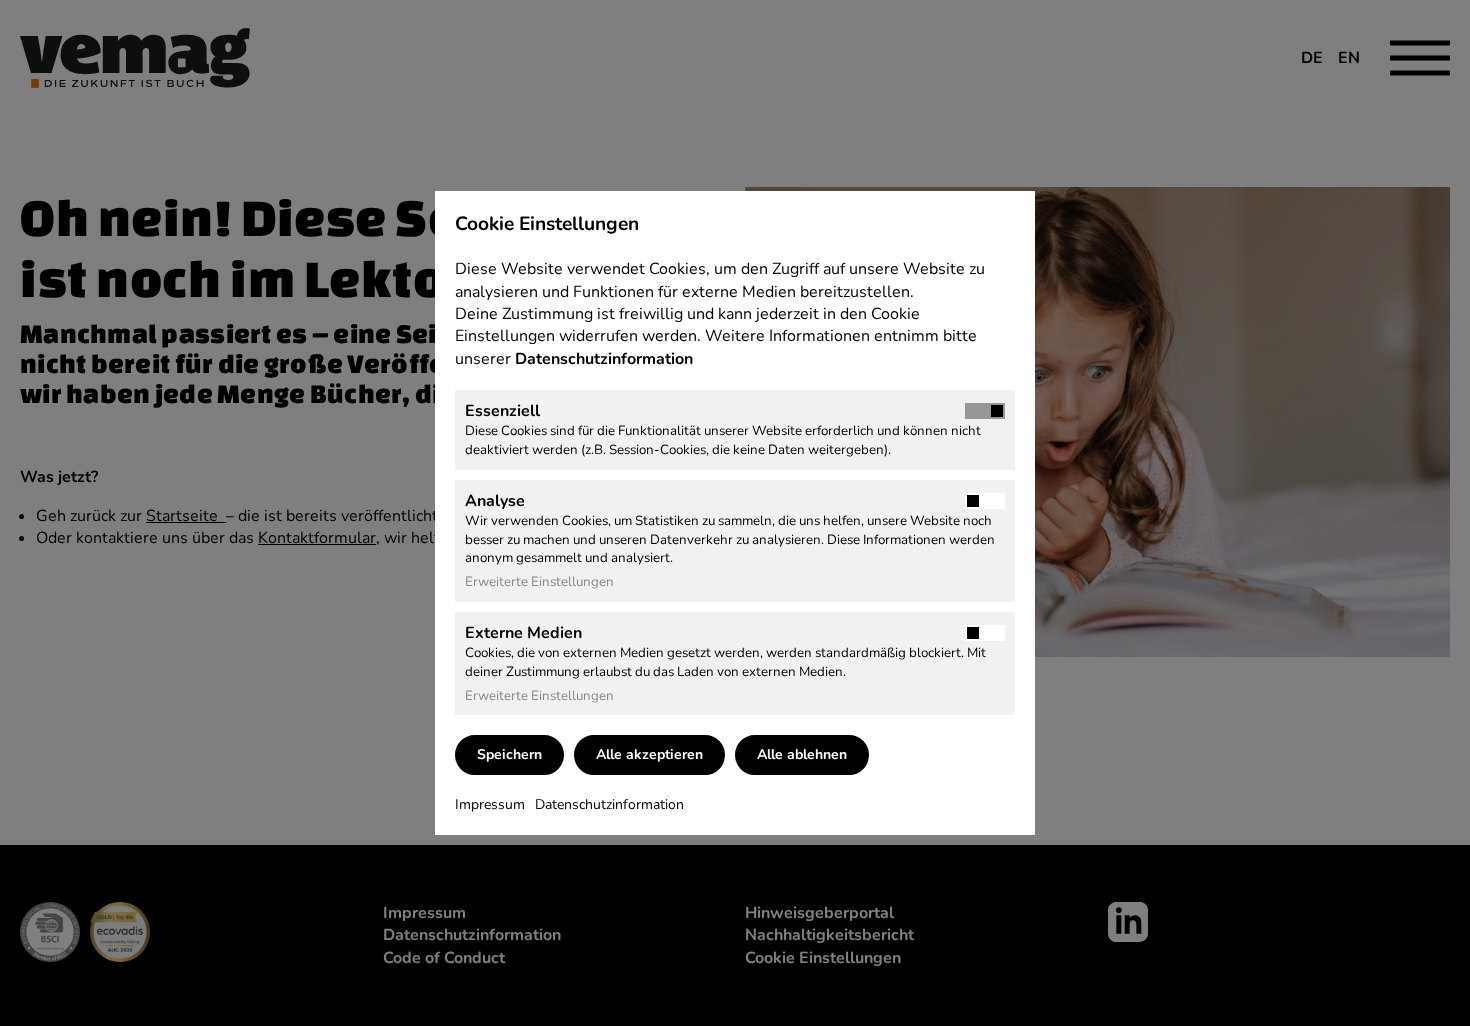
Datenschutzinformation (606, 359)
